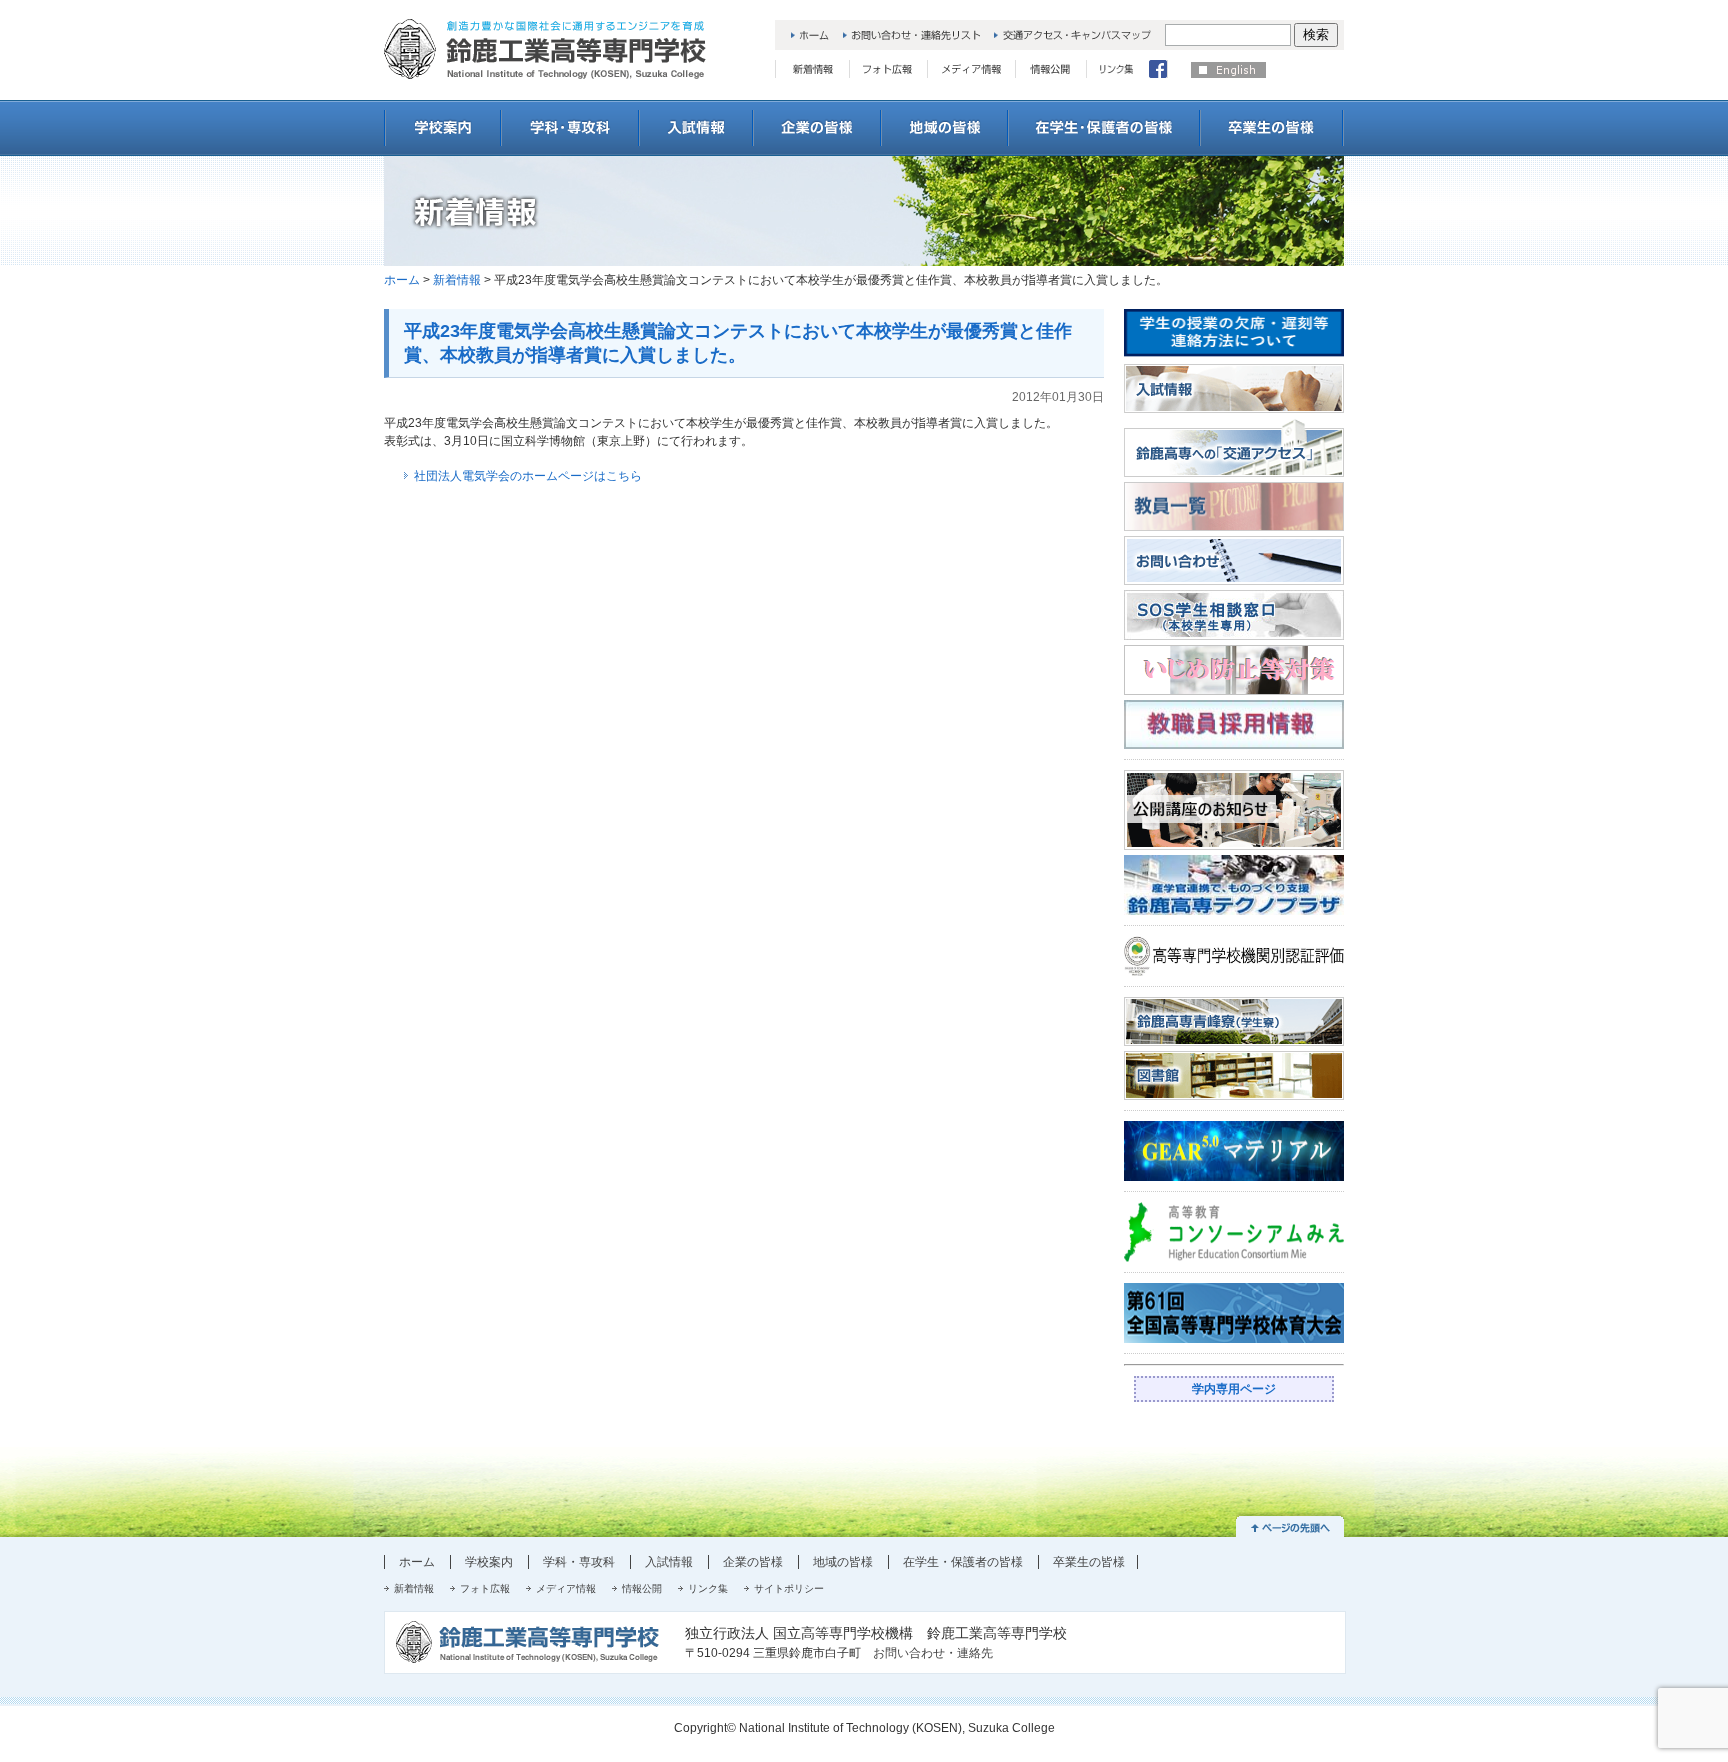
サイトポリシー (789, 1588)
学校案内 (489, 1562)
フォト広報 (485, 1588)
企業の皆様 (753, 1562)
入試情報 (669, 1562)
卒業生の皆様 (1089, 1562)
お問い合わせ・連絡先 (933, 1653)
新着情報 (457, 280)
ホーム (402, 280)
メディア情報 (566, 1588)
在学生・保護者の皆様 (963, 1562)
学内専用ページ (1234, 1389)
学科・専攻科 (579, 1562)
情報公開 (642, 1588)
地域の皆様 (843, 1562)
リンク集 (708, 1588)
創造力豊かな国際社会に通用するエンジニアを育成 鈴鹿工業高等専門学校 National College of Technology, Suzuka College (545, 49)
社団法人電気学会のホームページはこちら (528, 476)
